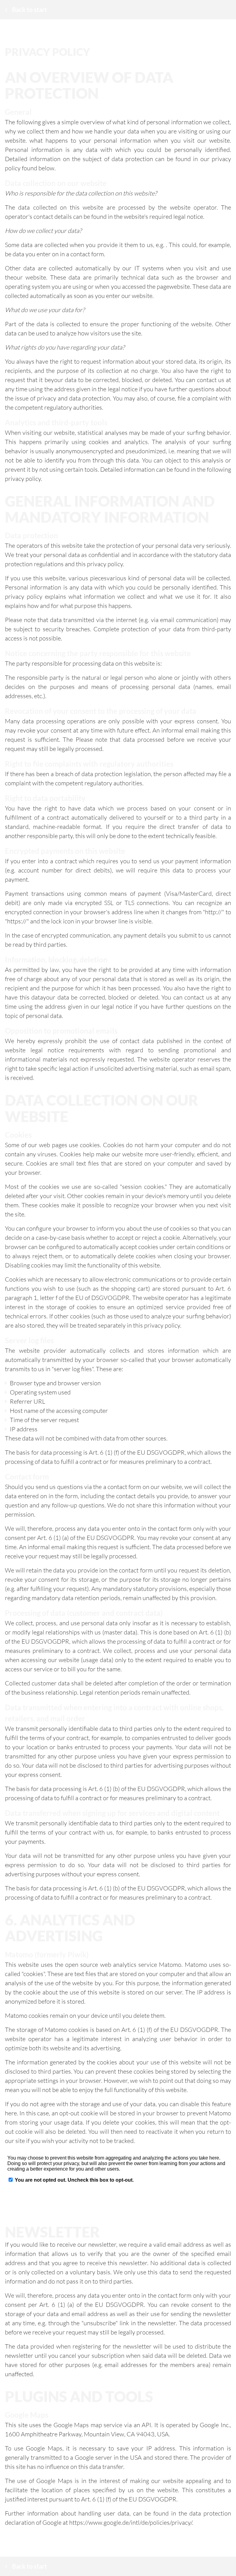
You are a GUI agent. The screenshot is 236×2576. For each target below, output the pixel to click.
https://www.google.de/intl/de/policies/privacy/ (131, 2522)
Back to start (29, 10)
